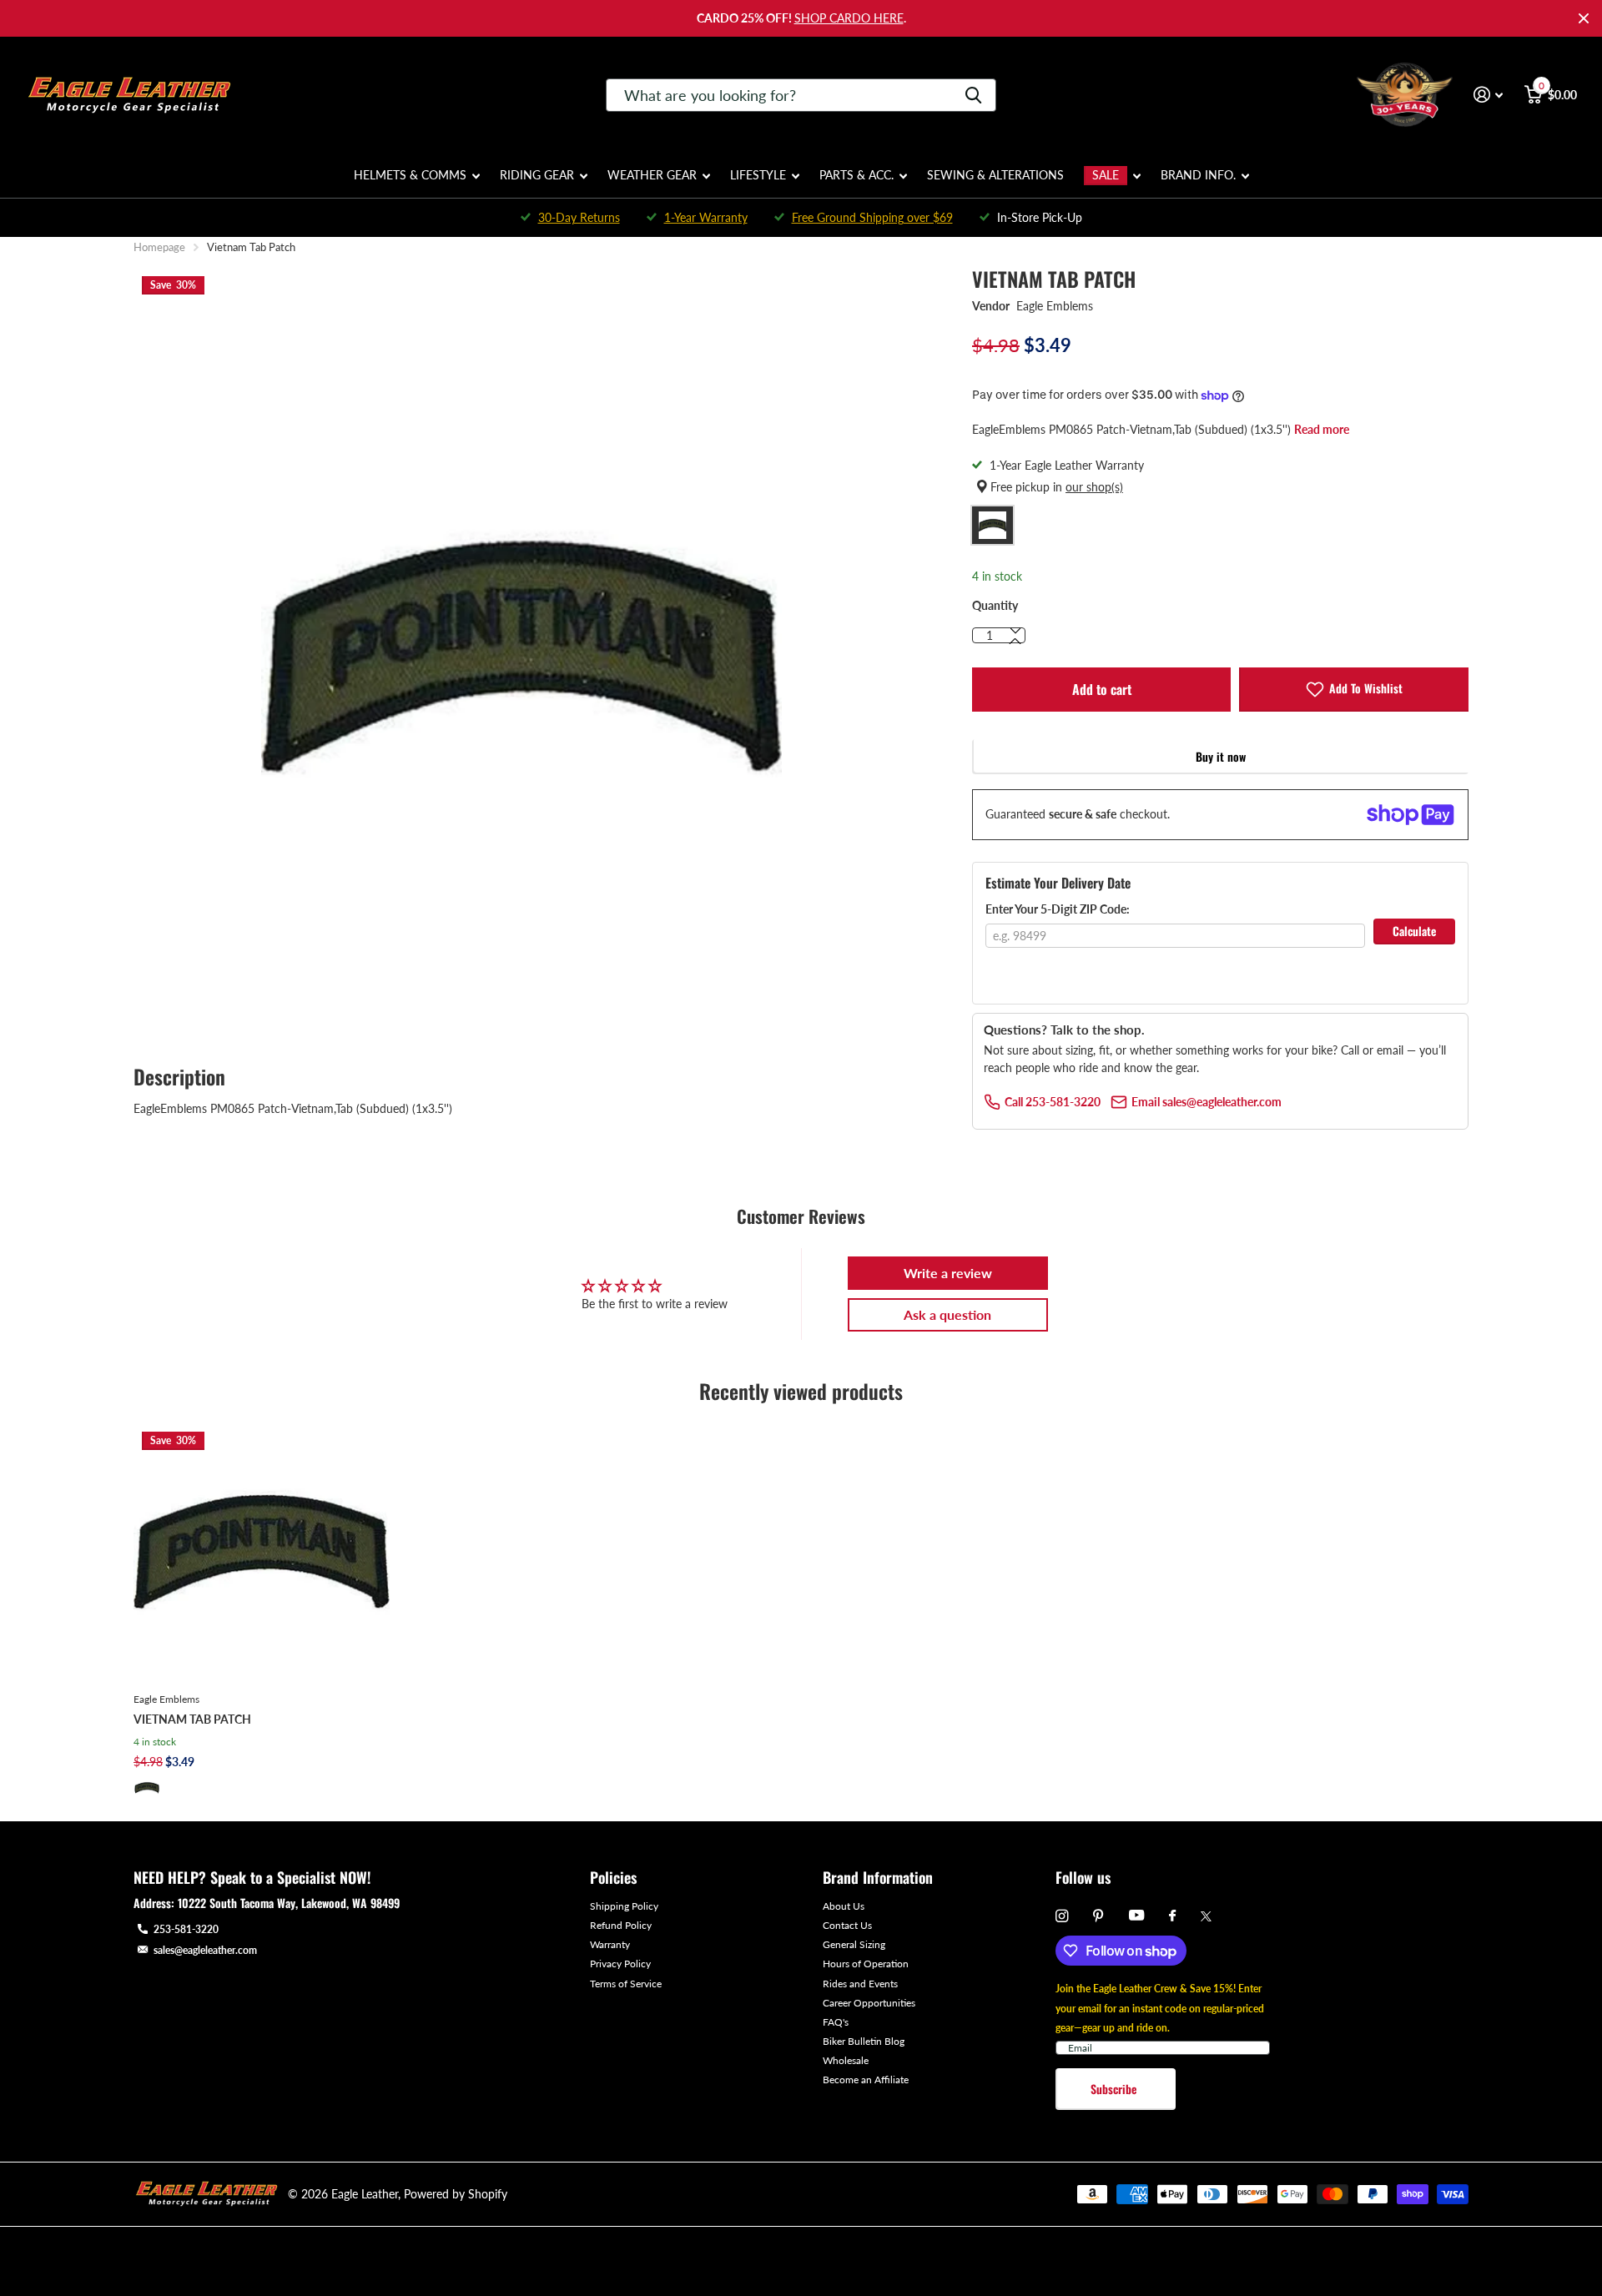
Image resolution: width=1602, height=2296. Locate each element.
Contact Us (847, 1925)
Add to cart (1102, 689)
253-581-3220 (186, 1929)
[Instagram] (1062, 1916)
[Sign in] (1488, 95)
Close (1584, 18)
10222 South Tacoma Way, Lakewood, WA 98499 (289, 1903)
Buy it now (1221, 756)
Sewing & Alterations (995, 175)
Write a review (948, 1273)
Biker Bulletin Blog (864, 2041)
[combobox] (801, 95)
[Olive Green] (147, 1788)
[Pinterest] (1098, 1916)
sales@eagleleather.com (205, 1950)
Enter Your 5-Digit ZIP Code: (1058, 909)
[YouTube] (1136, 1916)
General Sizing (854, 1944)
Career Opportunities (869, 2003)
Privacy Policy (620, 1964)
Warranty (610, 1944)
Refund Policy (621, 1925)
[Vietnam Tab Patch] (262, 1551)
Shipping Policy (624, 1906)
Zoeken (973, 95)
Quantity (995, 605)
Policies (613, 1877)
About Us (844, 1906)
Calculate (1414, 931)
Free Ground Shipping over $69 (872, 217)
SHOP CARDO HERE (849, 18)
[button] (1015, 642)
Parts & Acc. (856, 175)
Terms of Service (626, 1984)
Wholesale (846, 2060)
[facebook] (1172, 1916)
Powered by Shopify (456, 2194)
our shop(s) (1094, 487)
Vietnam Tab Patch (192, 1719)
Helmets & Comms (410, 175)
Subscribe (1115, 2089)
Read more (1322, 429)
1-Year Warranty (706, 217)
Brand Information (878, 1877)
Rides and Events (860, 1984)
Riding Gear (537, 175)
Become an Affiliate (866, 2079)
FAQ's (836, 2022)
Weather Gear (652, 175)
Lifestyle (758, 175)
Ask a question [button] (947, 1314)
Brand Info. (1198, 175)
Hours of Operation (866, 1964)
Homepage (159, 247)
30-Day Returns (579, 217)
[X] (1206, 1916)
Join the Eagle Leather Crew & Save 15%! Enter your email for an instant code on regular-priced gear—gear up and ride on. (1160, 2008)
